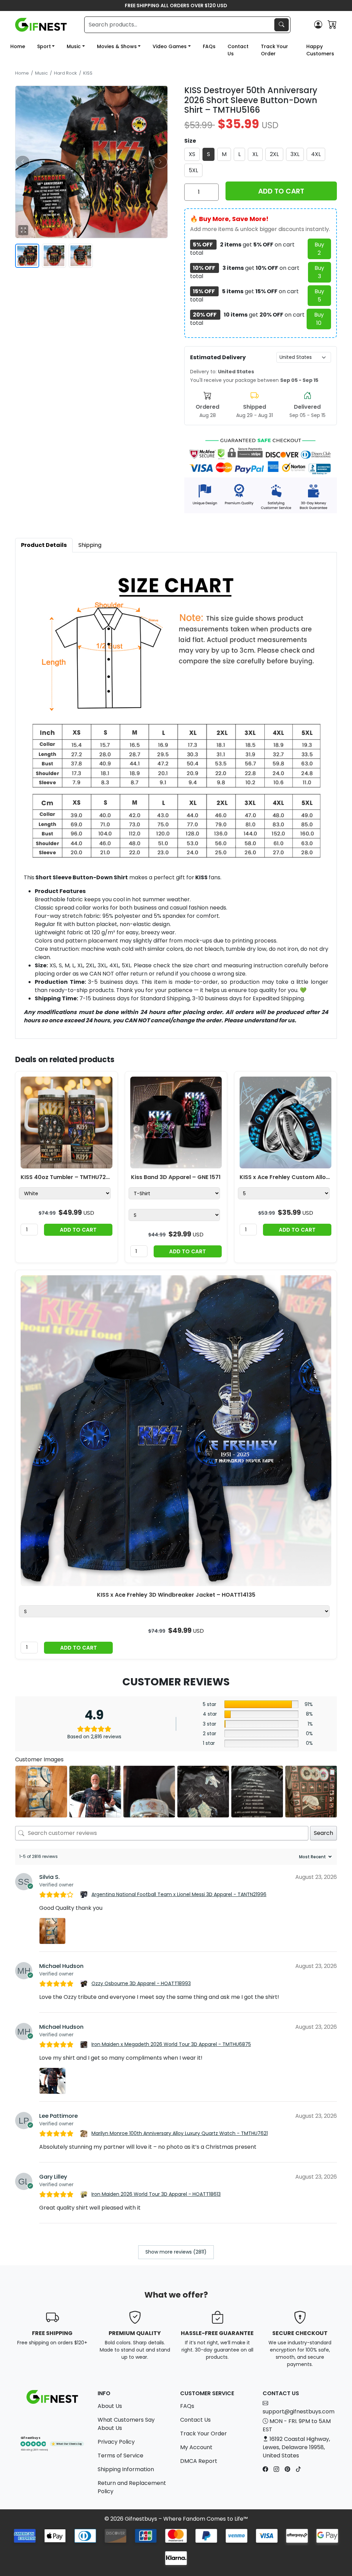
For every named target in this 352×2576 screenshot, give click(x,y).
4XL (316, 154)
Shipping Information (126, 2469)
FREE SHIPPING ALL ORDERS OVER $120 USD (176, 5)
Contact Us (238, 50)
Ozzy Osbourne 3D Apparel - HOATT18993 (141, 1983)
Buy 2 (319, 249)
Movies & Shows (117, 46)
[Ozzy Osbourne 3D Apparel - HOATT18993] (85, 1984)
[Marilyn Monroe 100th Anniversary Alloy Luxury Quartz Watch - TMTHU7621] (85, 2134)
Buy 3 (319, 272)
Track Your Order (274, 50)
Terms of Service (120, 2456)
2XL (274, 154)
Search (323, 1833)
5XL (193, 170)
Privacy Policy (116, 2442)
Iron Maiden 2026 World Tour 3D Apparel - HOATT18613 (156, 2194)
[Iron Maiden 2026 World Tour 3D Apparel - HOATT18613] (85, 2194)
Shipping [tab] (90, 545)
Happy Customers (320, 50)
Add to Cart (78, 1230)
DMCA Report (199, 2461)
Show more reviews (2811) (176, 2252)
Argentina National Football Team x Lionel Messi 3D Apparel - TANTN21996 (179, 1894)
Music (74, 46)
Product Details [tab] (44, 545)
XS (192, 154)
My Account (196, 2447)
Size (190, 141)
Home (18, 46)
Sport (44, 46)
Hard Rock (65, 73)
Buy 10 (319, 319)
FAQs (209, 46)
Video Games (170, 46)
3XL (295, 154)
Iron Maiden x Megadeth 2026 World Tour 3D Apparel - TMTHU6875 (171, 2044)
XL (255, 154)
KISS (88, 73)
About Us (110, 2406)
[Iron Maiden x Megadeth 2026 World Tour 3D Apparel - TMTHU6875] (85, 2045)
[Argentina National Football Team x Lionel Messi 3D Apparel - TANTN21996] (85, 1895)
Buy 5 (319, 295)
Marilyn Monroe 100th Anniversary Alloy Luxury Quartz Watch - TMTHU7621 (180, 2133)
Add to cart (281, 191)
